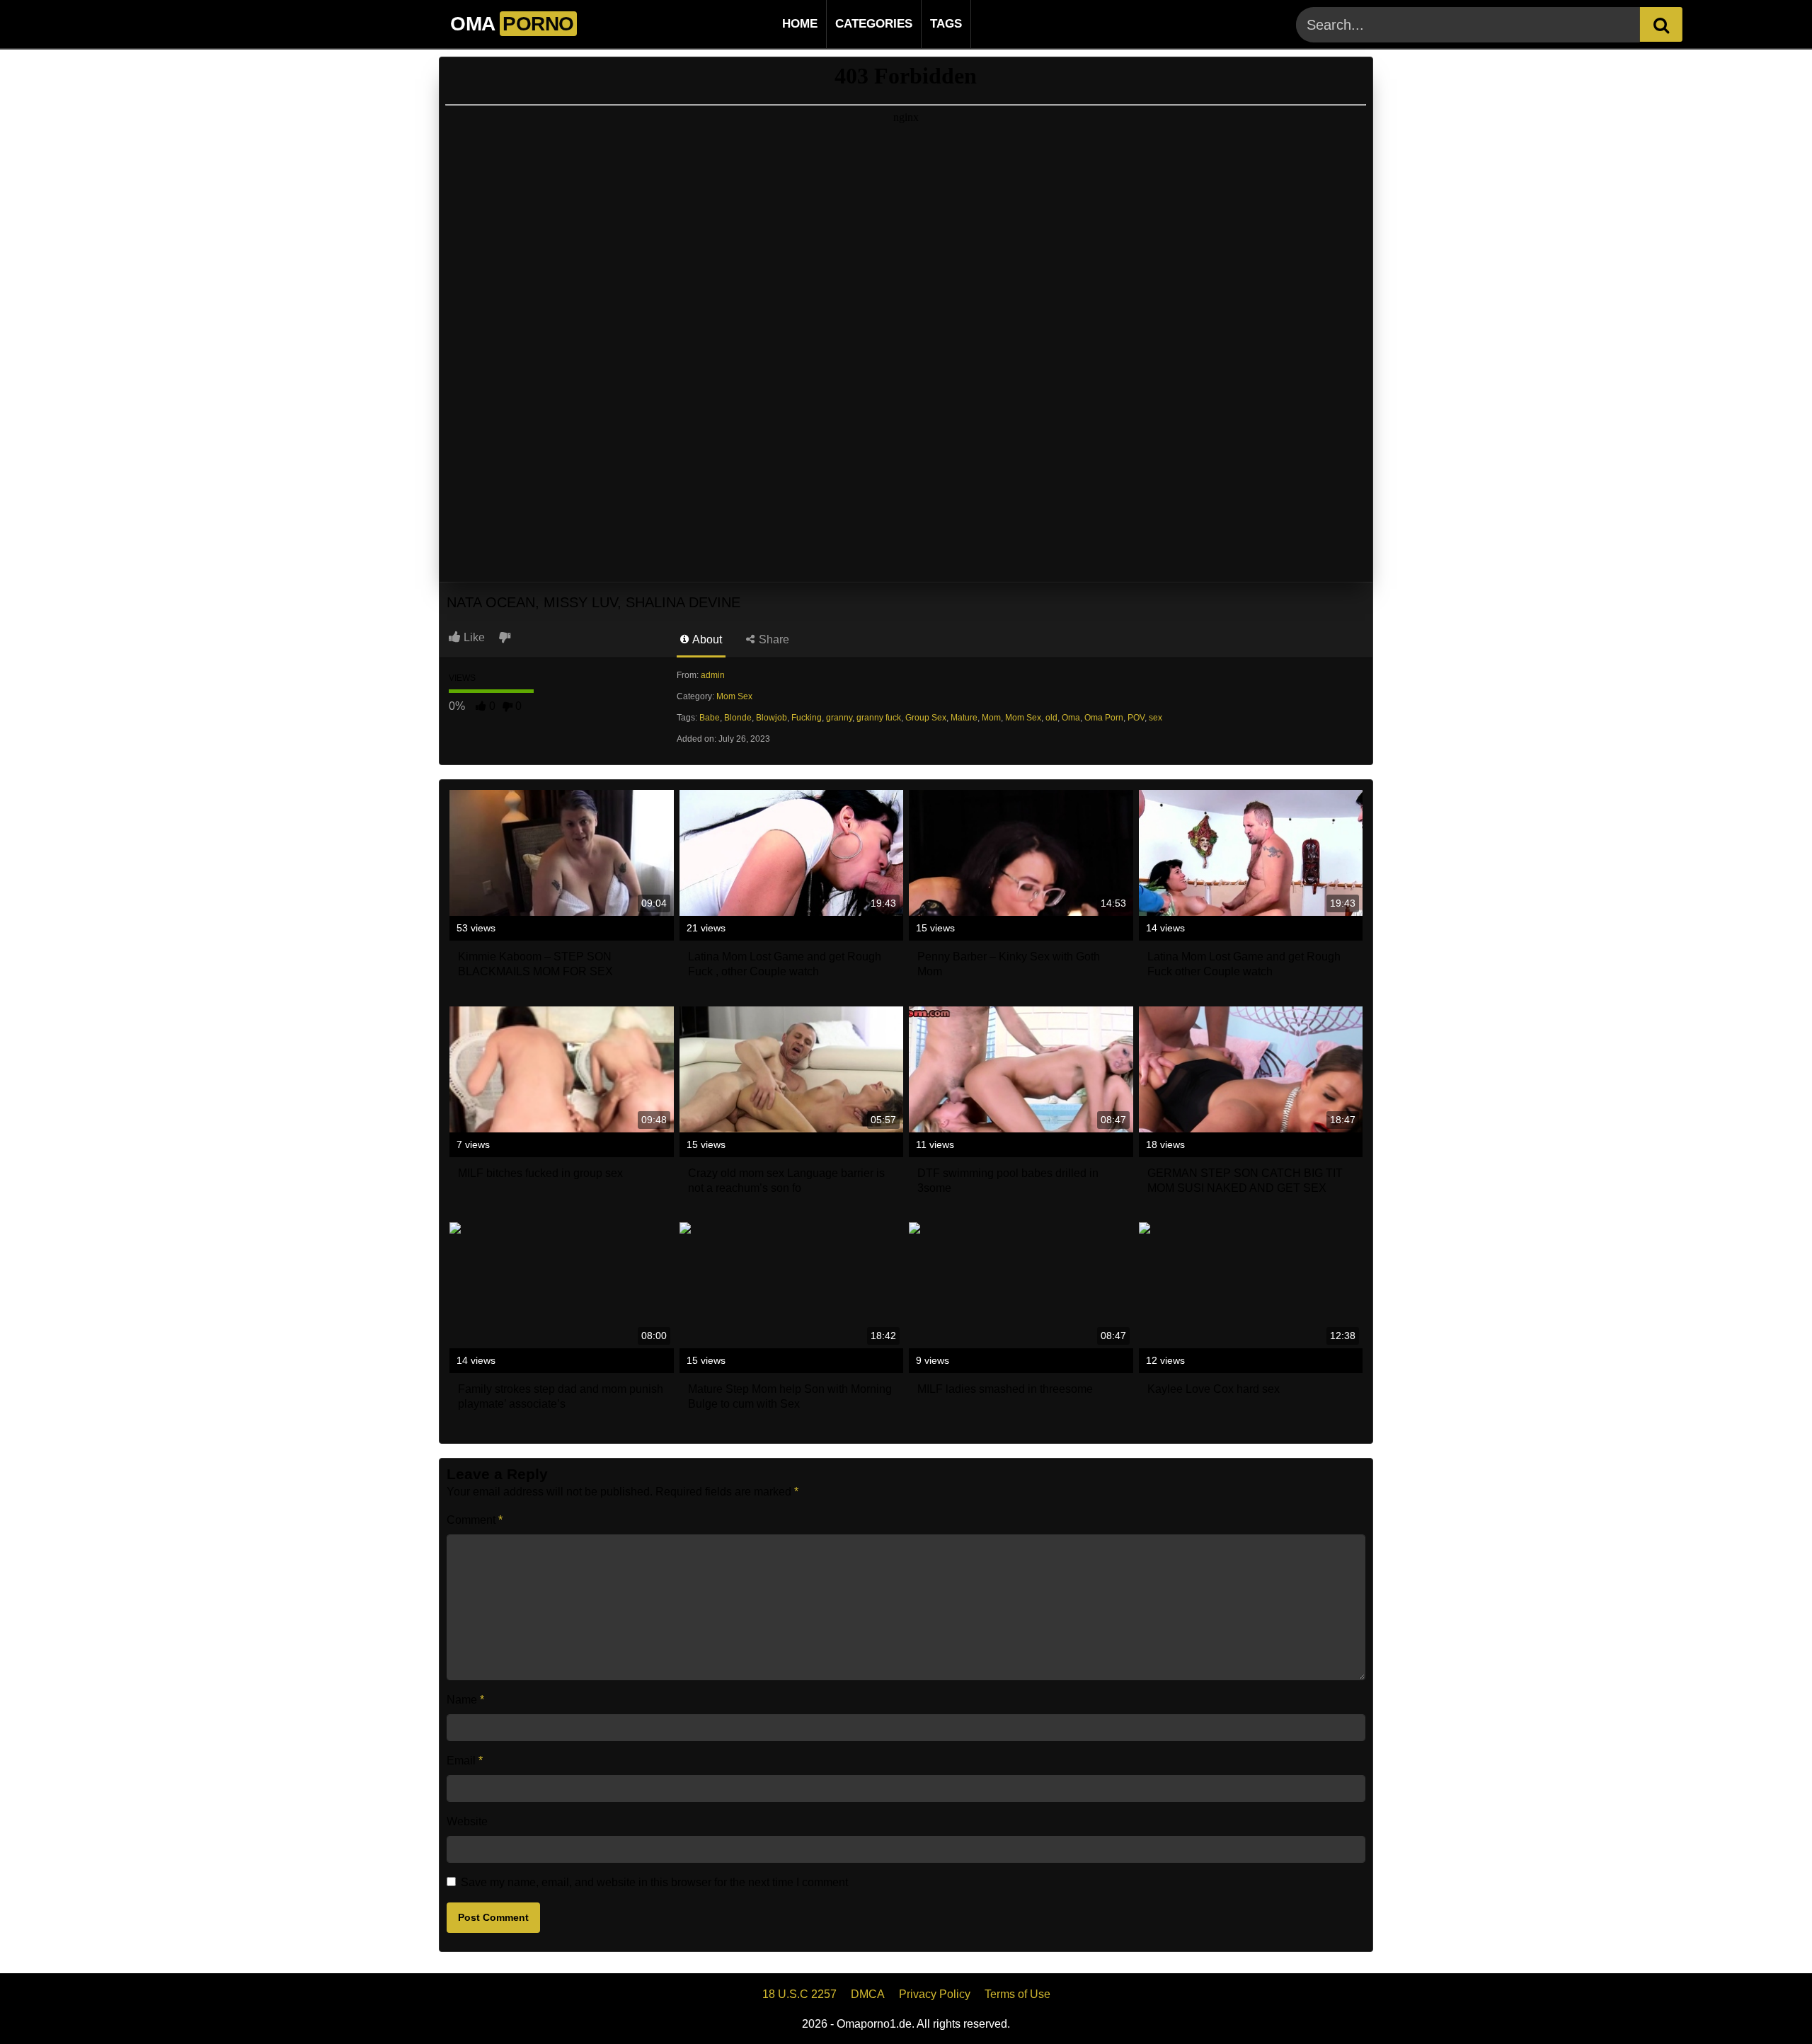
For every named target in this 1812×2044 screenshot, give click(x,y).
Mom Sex (734, 696)
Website (467, 1821)
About (706, 639)
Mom (991, 718)
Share (773, 639)
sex (1156, 718)
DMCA (868, 1994)
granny (839, 718)
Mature (964, 718)
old (1051, 718)
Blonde (738, 718)
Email (465, 1761)
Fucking (807, 718)
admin (713, 675)
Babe (710, 718)
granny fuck (879, 718)
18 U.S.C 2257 (799, 1994)
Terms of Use (1017, 1994)
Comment (475, 1520)
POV (1136, 718)
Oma (1071, 718)
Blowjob (772, 718)
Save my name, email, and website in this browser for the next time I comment (654, 1882)
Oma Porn (1104, 718)
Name (465, 1700)
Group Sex (926, 718)
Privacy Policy (935, 1994)
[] (1661, 24)
